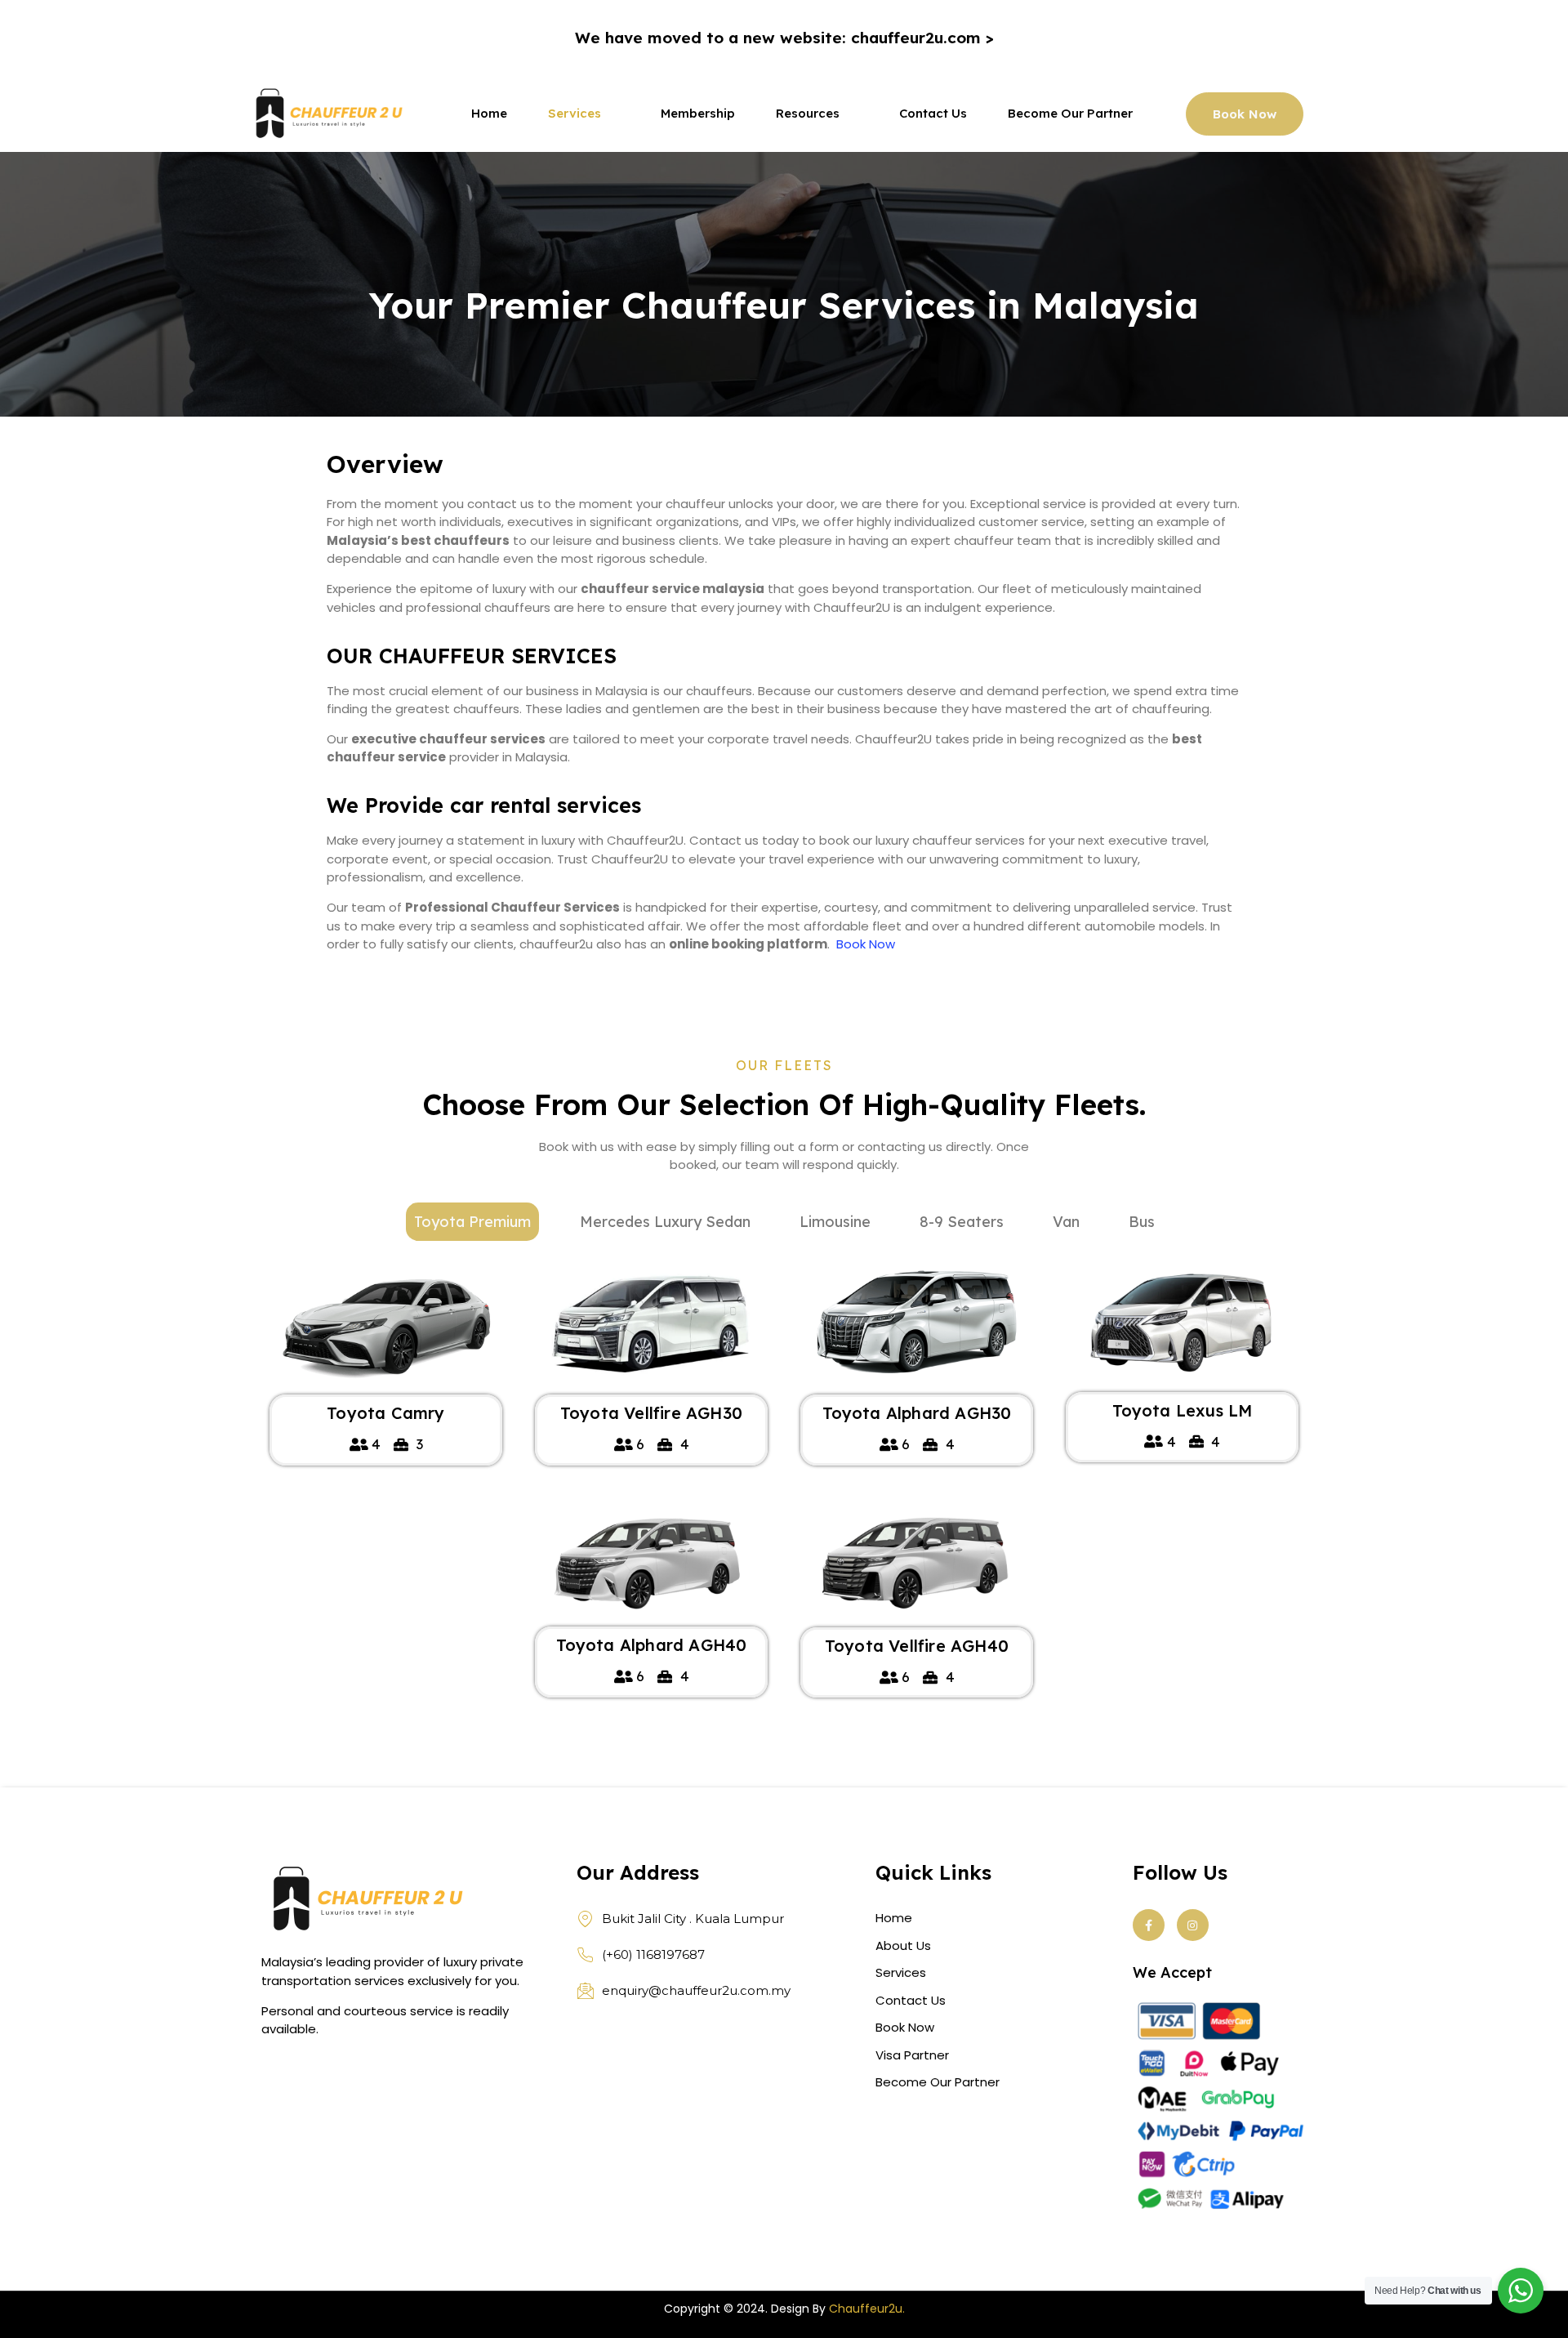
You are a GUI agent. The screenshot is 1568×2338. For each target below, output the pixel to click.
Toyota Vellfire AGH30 (651, 1413)
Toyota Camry (385, 1413)
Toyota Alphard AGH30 (917, 1413)
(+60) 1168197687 (653, 1954)
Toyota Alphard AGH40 (652, 1645)
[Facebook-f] (1149, 1925)
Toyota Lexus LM (1183, 1410)
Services (575, 115)
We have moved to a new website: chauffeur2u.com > (784, 38)
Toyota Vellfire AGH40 (917, 1646)
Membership (698, 115)
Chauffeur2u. (867, 2309)
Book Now (866, 944)
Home (489, 115)
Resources (808, 115)
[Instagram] (1193, 1925)
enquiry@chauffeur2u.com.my (696, 1990)
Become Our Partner (1070, 115)
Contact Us (933, 115)
